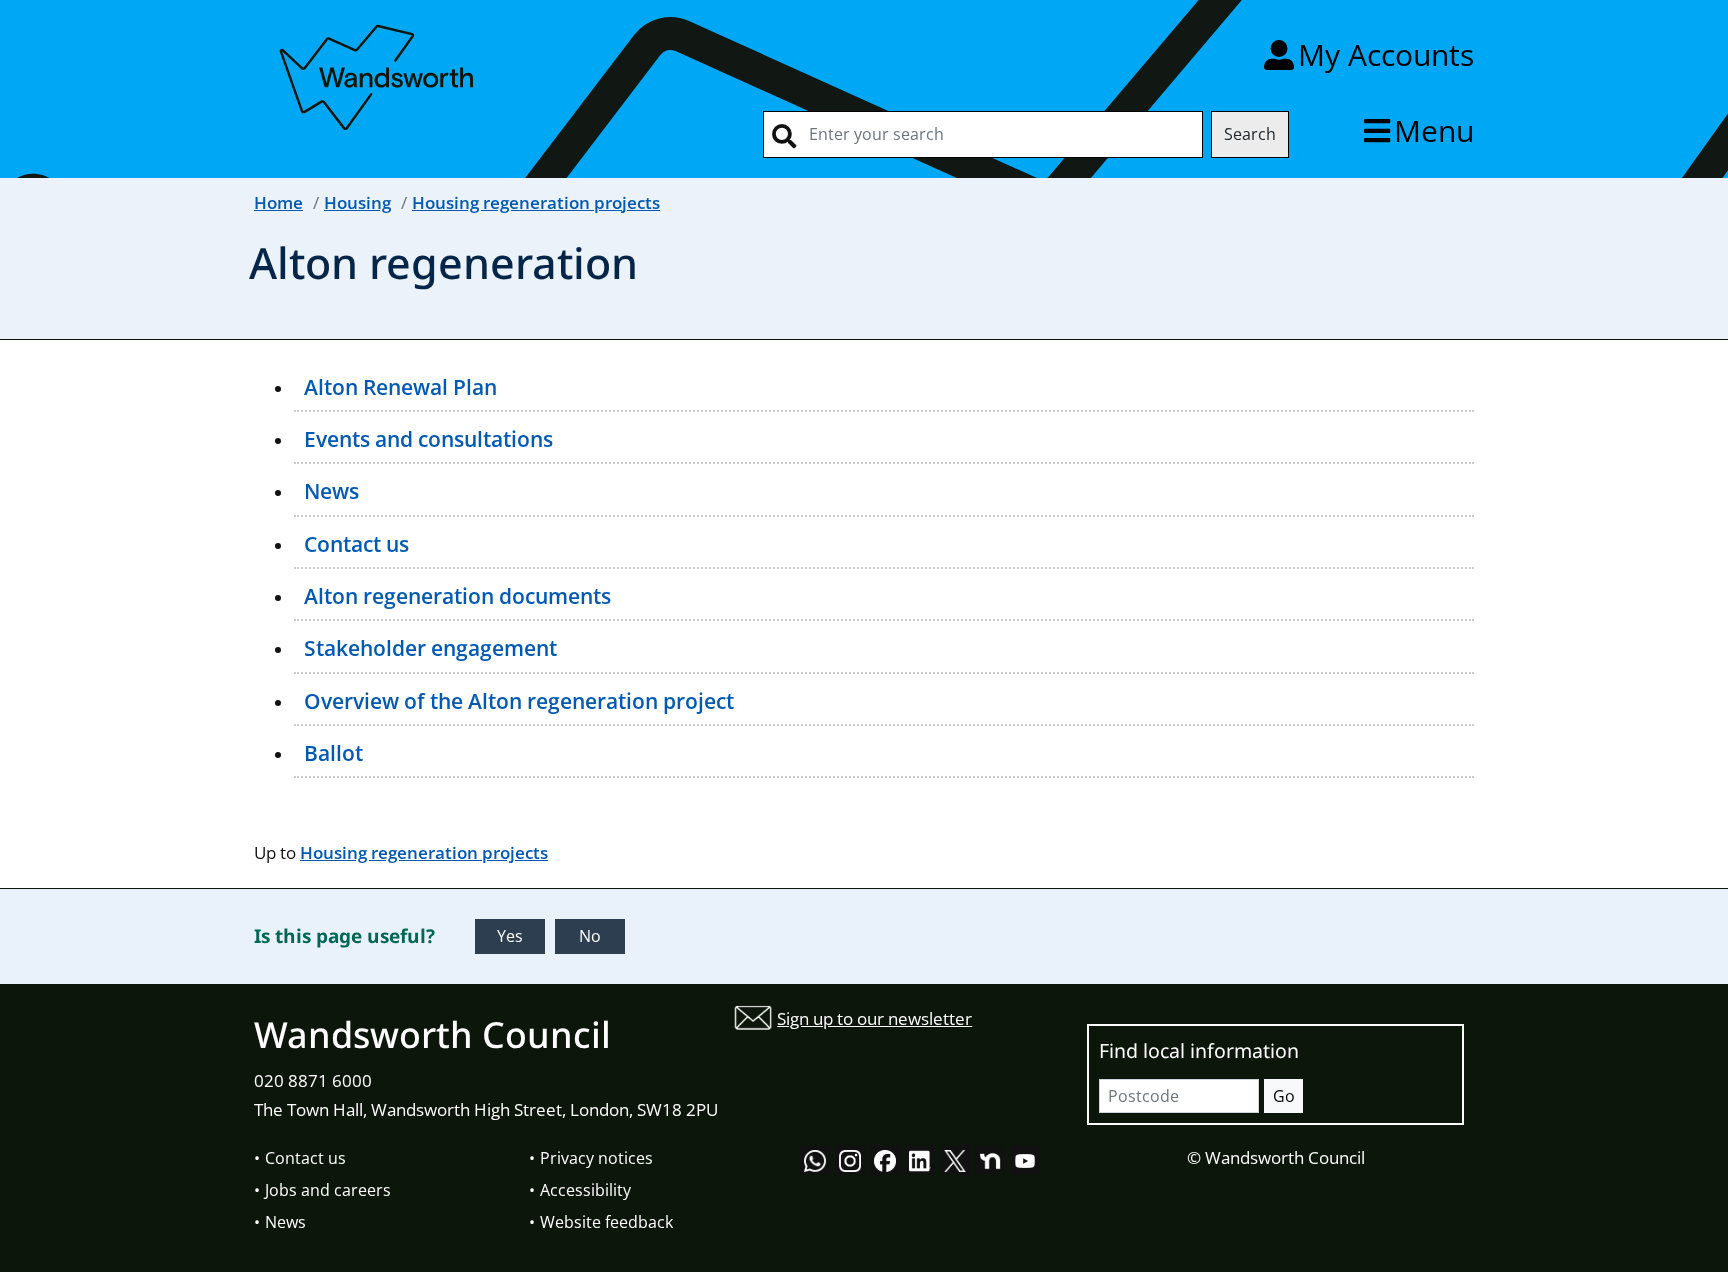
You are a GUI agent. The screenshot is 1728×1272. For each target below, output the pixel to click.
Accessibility (585, 1190)
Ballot (333, 753)
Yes (510, 936)
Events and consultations (428, 439)
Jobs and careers (328, 1190)
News (331, 491)
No (590, 936)
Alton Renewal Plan (400, 387)
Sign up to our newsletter (874, 1018)
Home (278, 202)
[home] (379, 73)
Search (1250, 134)
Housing (357, 202)
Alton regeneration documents (457, 596)
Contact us (356, 544)
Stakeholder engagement (430, 648)
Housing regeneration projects (536, 202)
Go (1284, 1096)
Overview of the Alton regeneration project (519, 701)
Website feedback (606, 1222)
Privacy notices (596, 1158)
